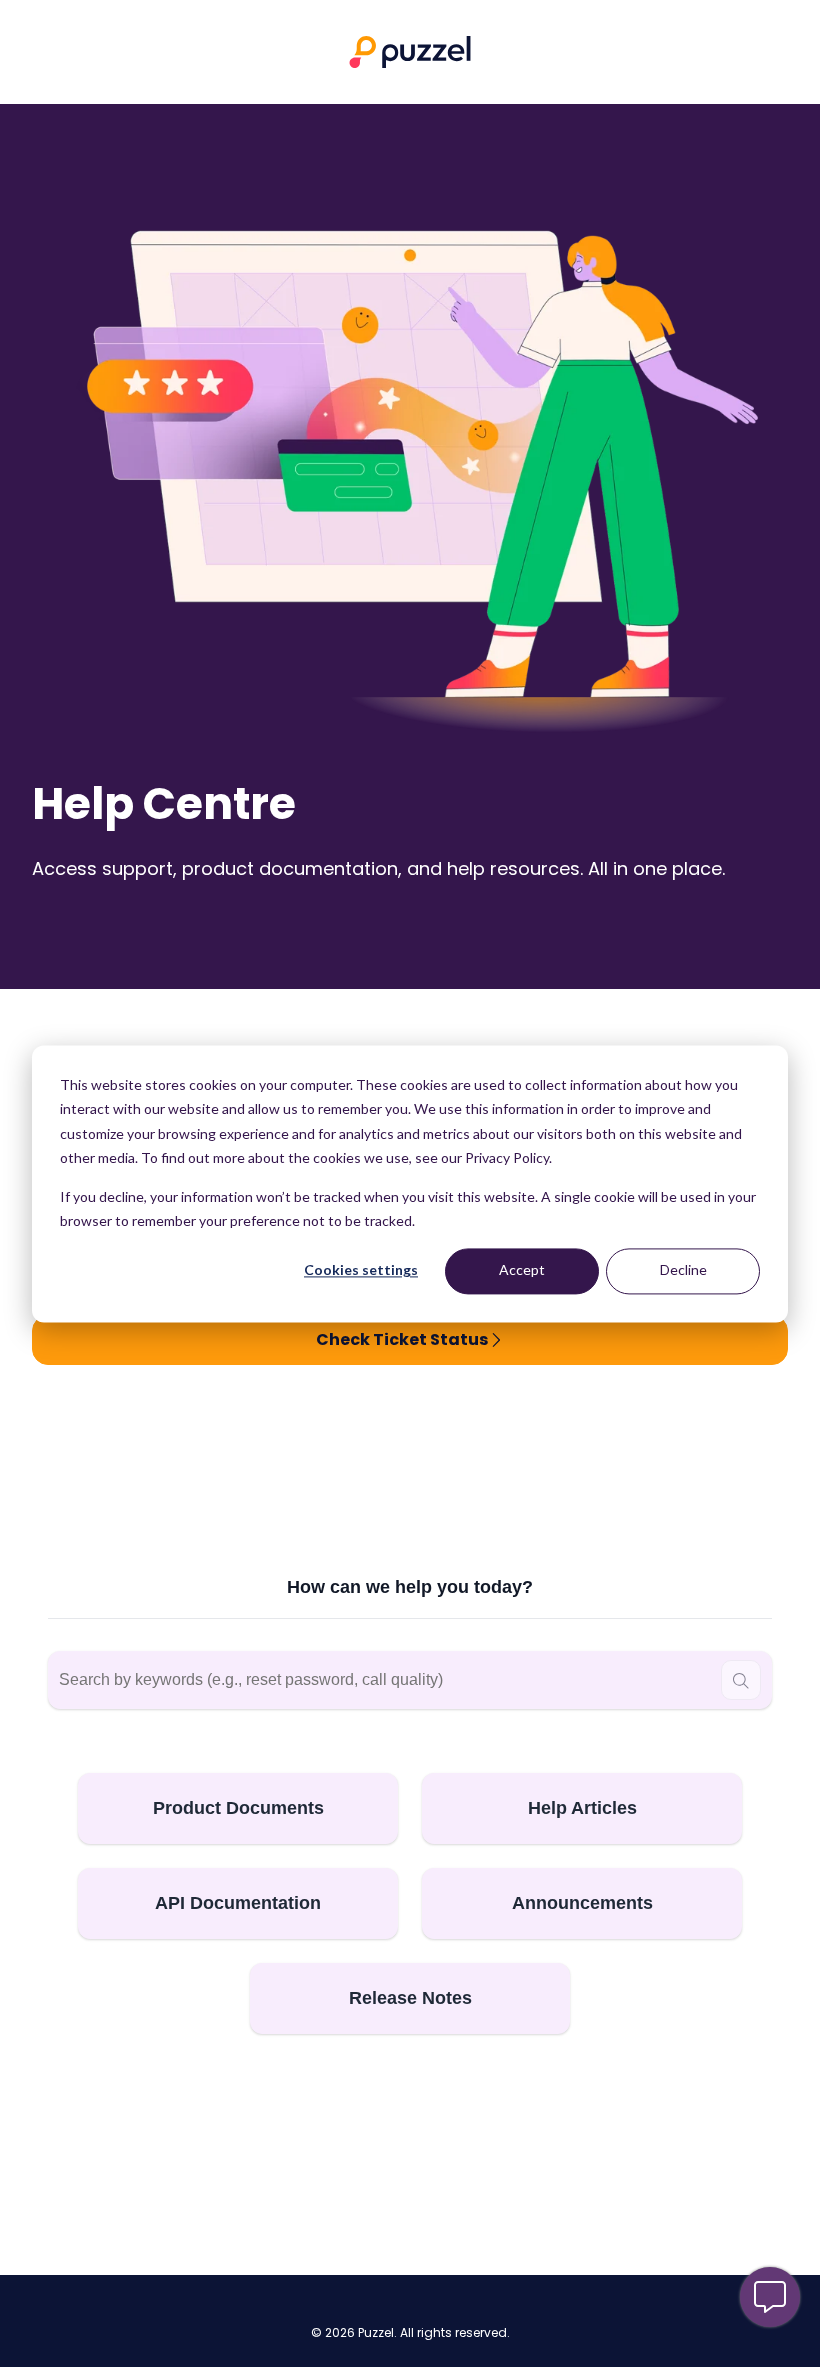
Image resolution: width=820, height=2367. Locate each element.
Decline (683, 1270)
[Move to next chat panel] (770, 2297)
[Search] (741, 1680)
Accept (522, 1270)
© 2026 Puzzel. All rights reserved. (410, 2333)
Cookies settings (361, 1270)
